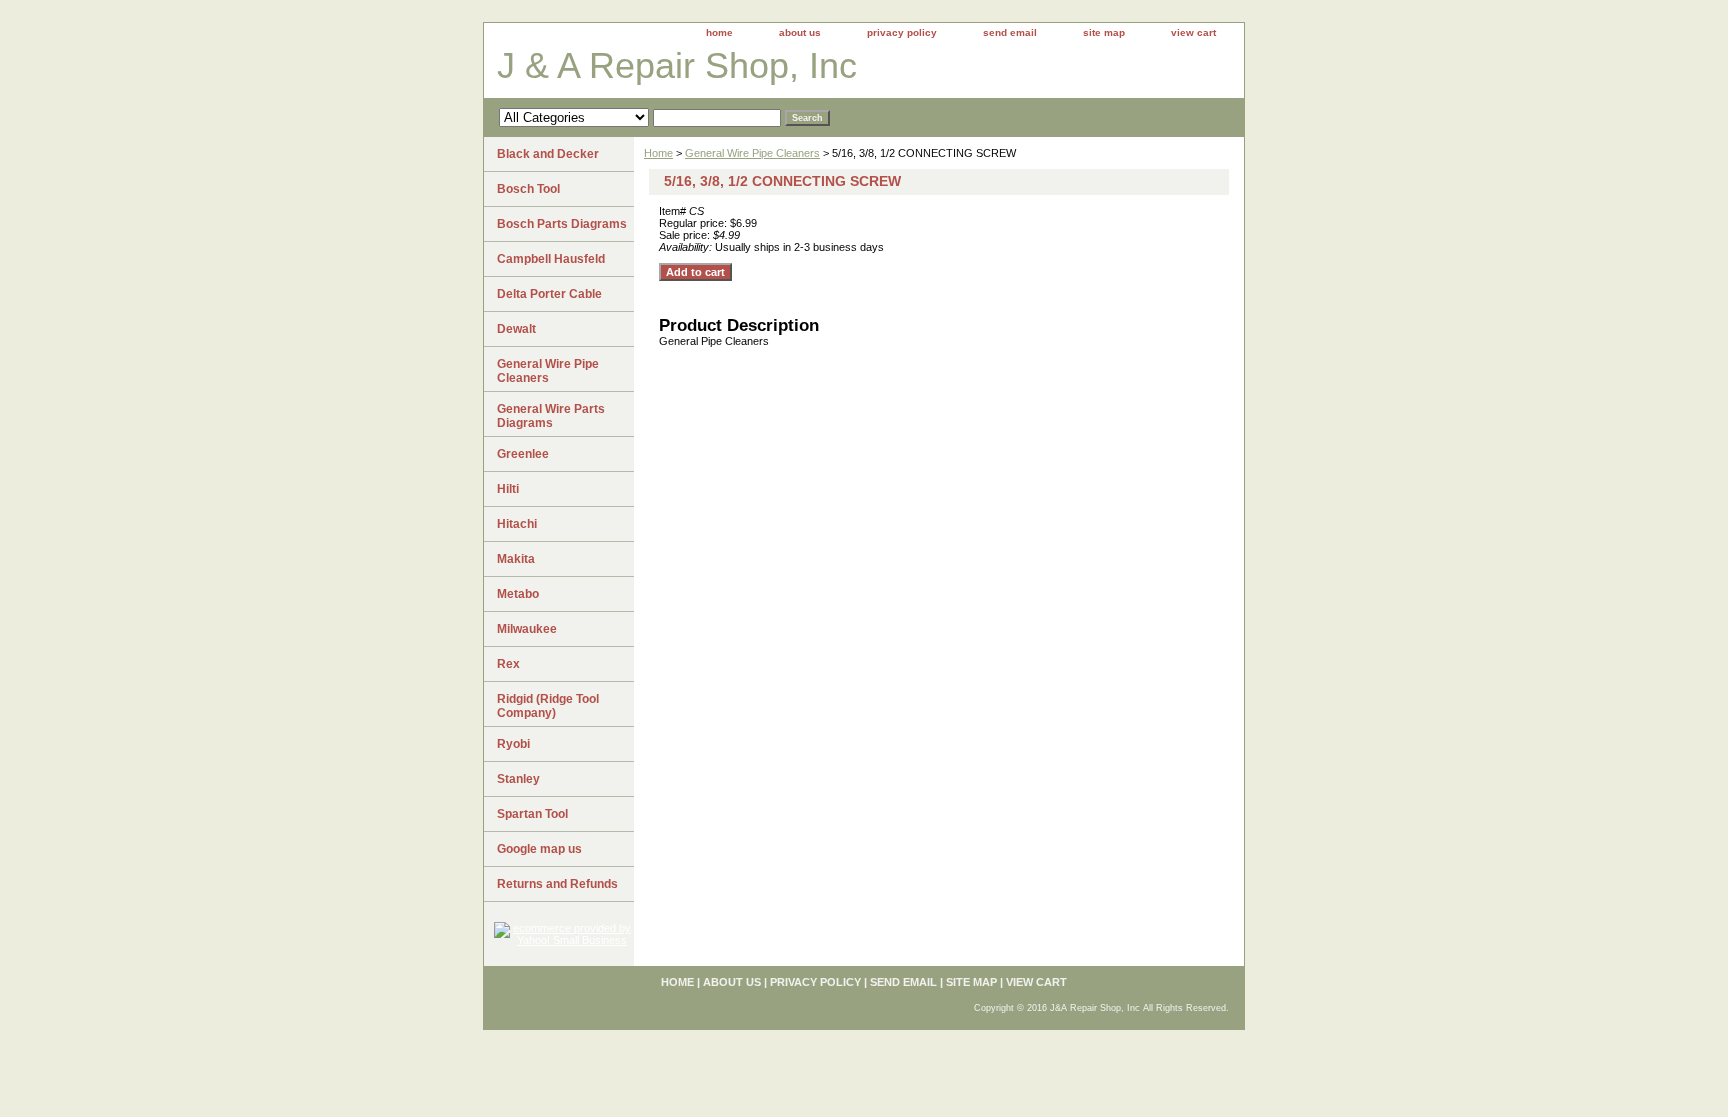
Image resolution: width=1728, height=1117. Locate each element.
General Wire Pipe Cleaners (752, 153)
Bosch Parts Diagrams (562, 224)
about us (800, 32)
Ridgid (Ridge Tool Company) (548, 706)
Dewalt (516, 329)
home (719, 32)
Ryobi (513, 744)
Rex (508, 664)
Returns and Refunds (557, 884)
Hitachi (517, 524)
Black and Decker (548, 154)
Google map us (539, 849)
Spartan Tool (532, 814)
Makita (516, 559)
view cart (1193, 32)
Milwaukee (527, 629)
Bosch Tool (528, 189)
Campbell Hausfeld (551, 259)
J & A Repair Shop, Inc (677, 65)
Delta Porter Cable (549, 294)
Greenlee (523, 454)
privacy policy (902, 32)
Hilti (508, 489)
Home (658, 153)
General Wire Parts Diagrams (551, 416)
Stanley (518, 779)
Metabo (518, 594)
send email (1010, 32)
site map (1104, 32)
